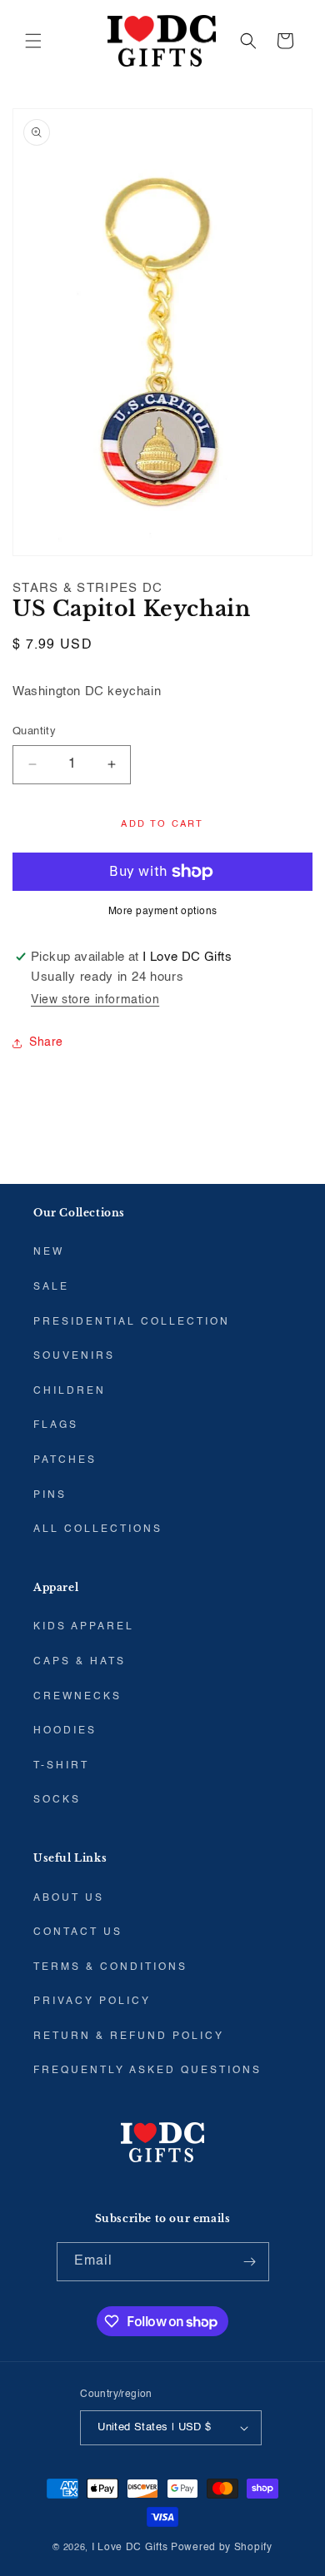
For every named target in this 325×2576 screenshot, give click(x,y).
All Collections (98, 1529)
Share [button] (46, 1042)
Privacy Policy (92, 2002)
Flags (56, 1425)
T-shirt (61, 1766)
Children (70, 1391)
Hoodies (65, 1731)
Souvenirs (74, 1356)
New (49, 1252)
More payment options (163, 912)
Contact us (78, 1932)
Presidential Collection (132, 1322)
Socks (57, 1800)
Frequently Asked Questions (147, 2071)
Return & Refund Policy (129, 2036)
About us (69, 1898)
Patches (65, 1460)
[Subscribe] (250, 2262)
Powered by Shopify (222, 2548)
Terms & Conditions (110, 1967)
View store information (95, 1000)
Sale (51, 1287)
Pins (50, 1495)
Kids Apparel (84, 1627)
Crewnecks (77, 1697)
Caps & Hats (80, 1662)
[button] (33, 41)
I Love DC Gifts (130, 2548)
